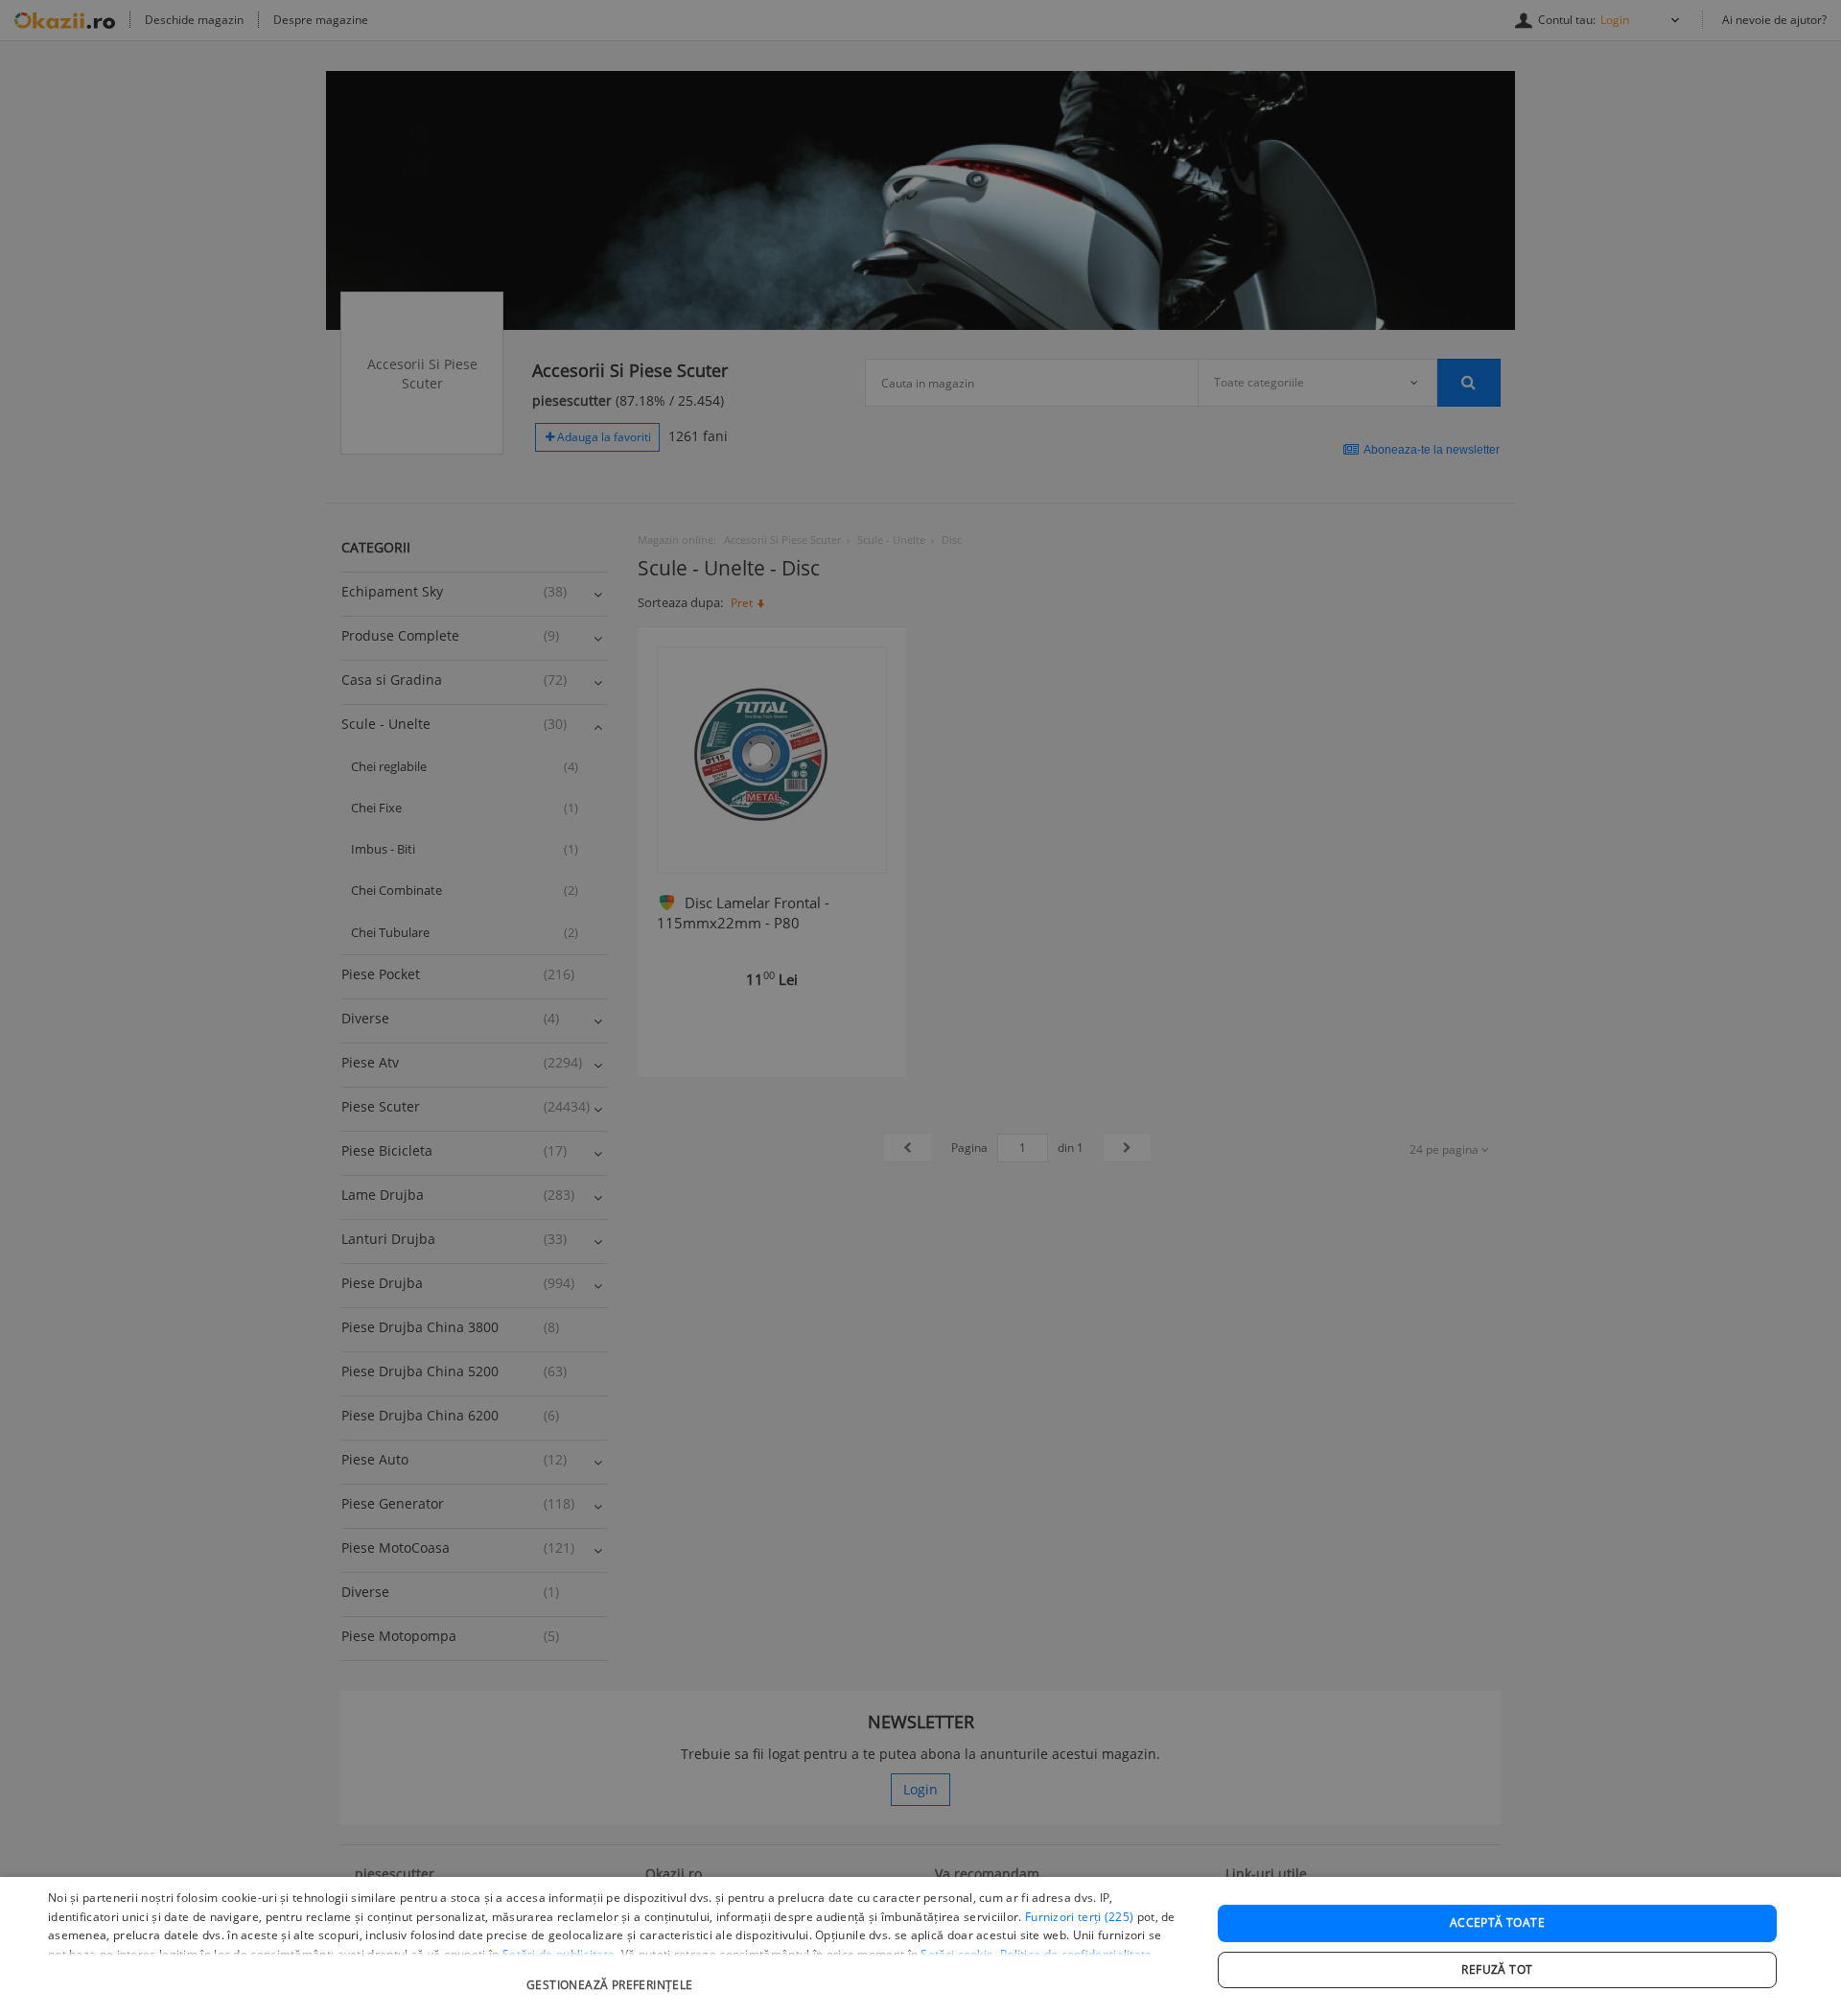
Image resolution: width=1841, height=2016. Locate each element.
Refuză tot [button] (1497, 1969)
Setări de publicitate (559, 1954)
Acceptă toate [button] (1497, 1922)
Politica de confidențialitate (1076, 1954)
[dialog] (920, 1946)
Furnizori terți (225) (1079, 1917)
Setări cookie (957, 1954)
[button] (612, 1975)
